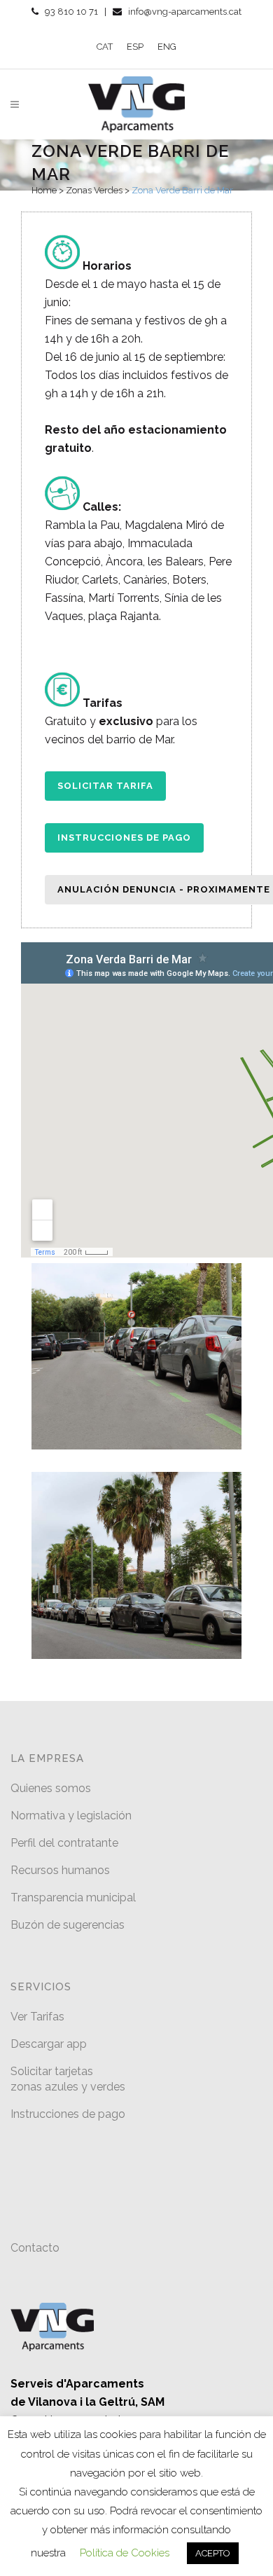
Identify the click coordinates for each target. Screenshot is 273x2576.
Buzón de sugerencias (68, 1925)
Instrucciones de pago (124, 838)
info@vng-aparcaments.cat (185, 12)
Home (44, 190)
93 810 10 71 (71, 12)
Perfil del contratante (64, 1843)
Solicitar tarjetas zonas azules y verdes (68, 2079)
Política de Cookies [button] (125, 2553)
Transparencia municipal (73, 1897)
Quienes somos (51, 1788)
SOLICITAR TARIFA (105, 786)
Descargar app (49, 2044)
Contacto (35, 2248)
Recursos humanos (60, 1870)
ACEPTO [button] (213, 2553)
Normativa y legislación (71, 1816)
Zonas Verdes (94, 190)
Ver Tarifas (37, 2017)
